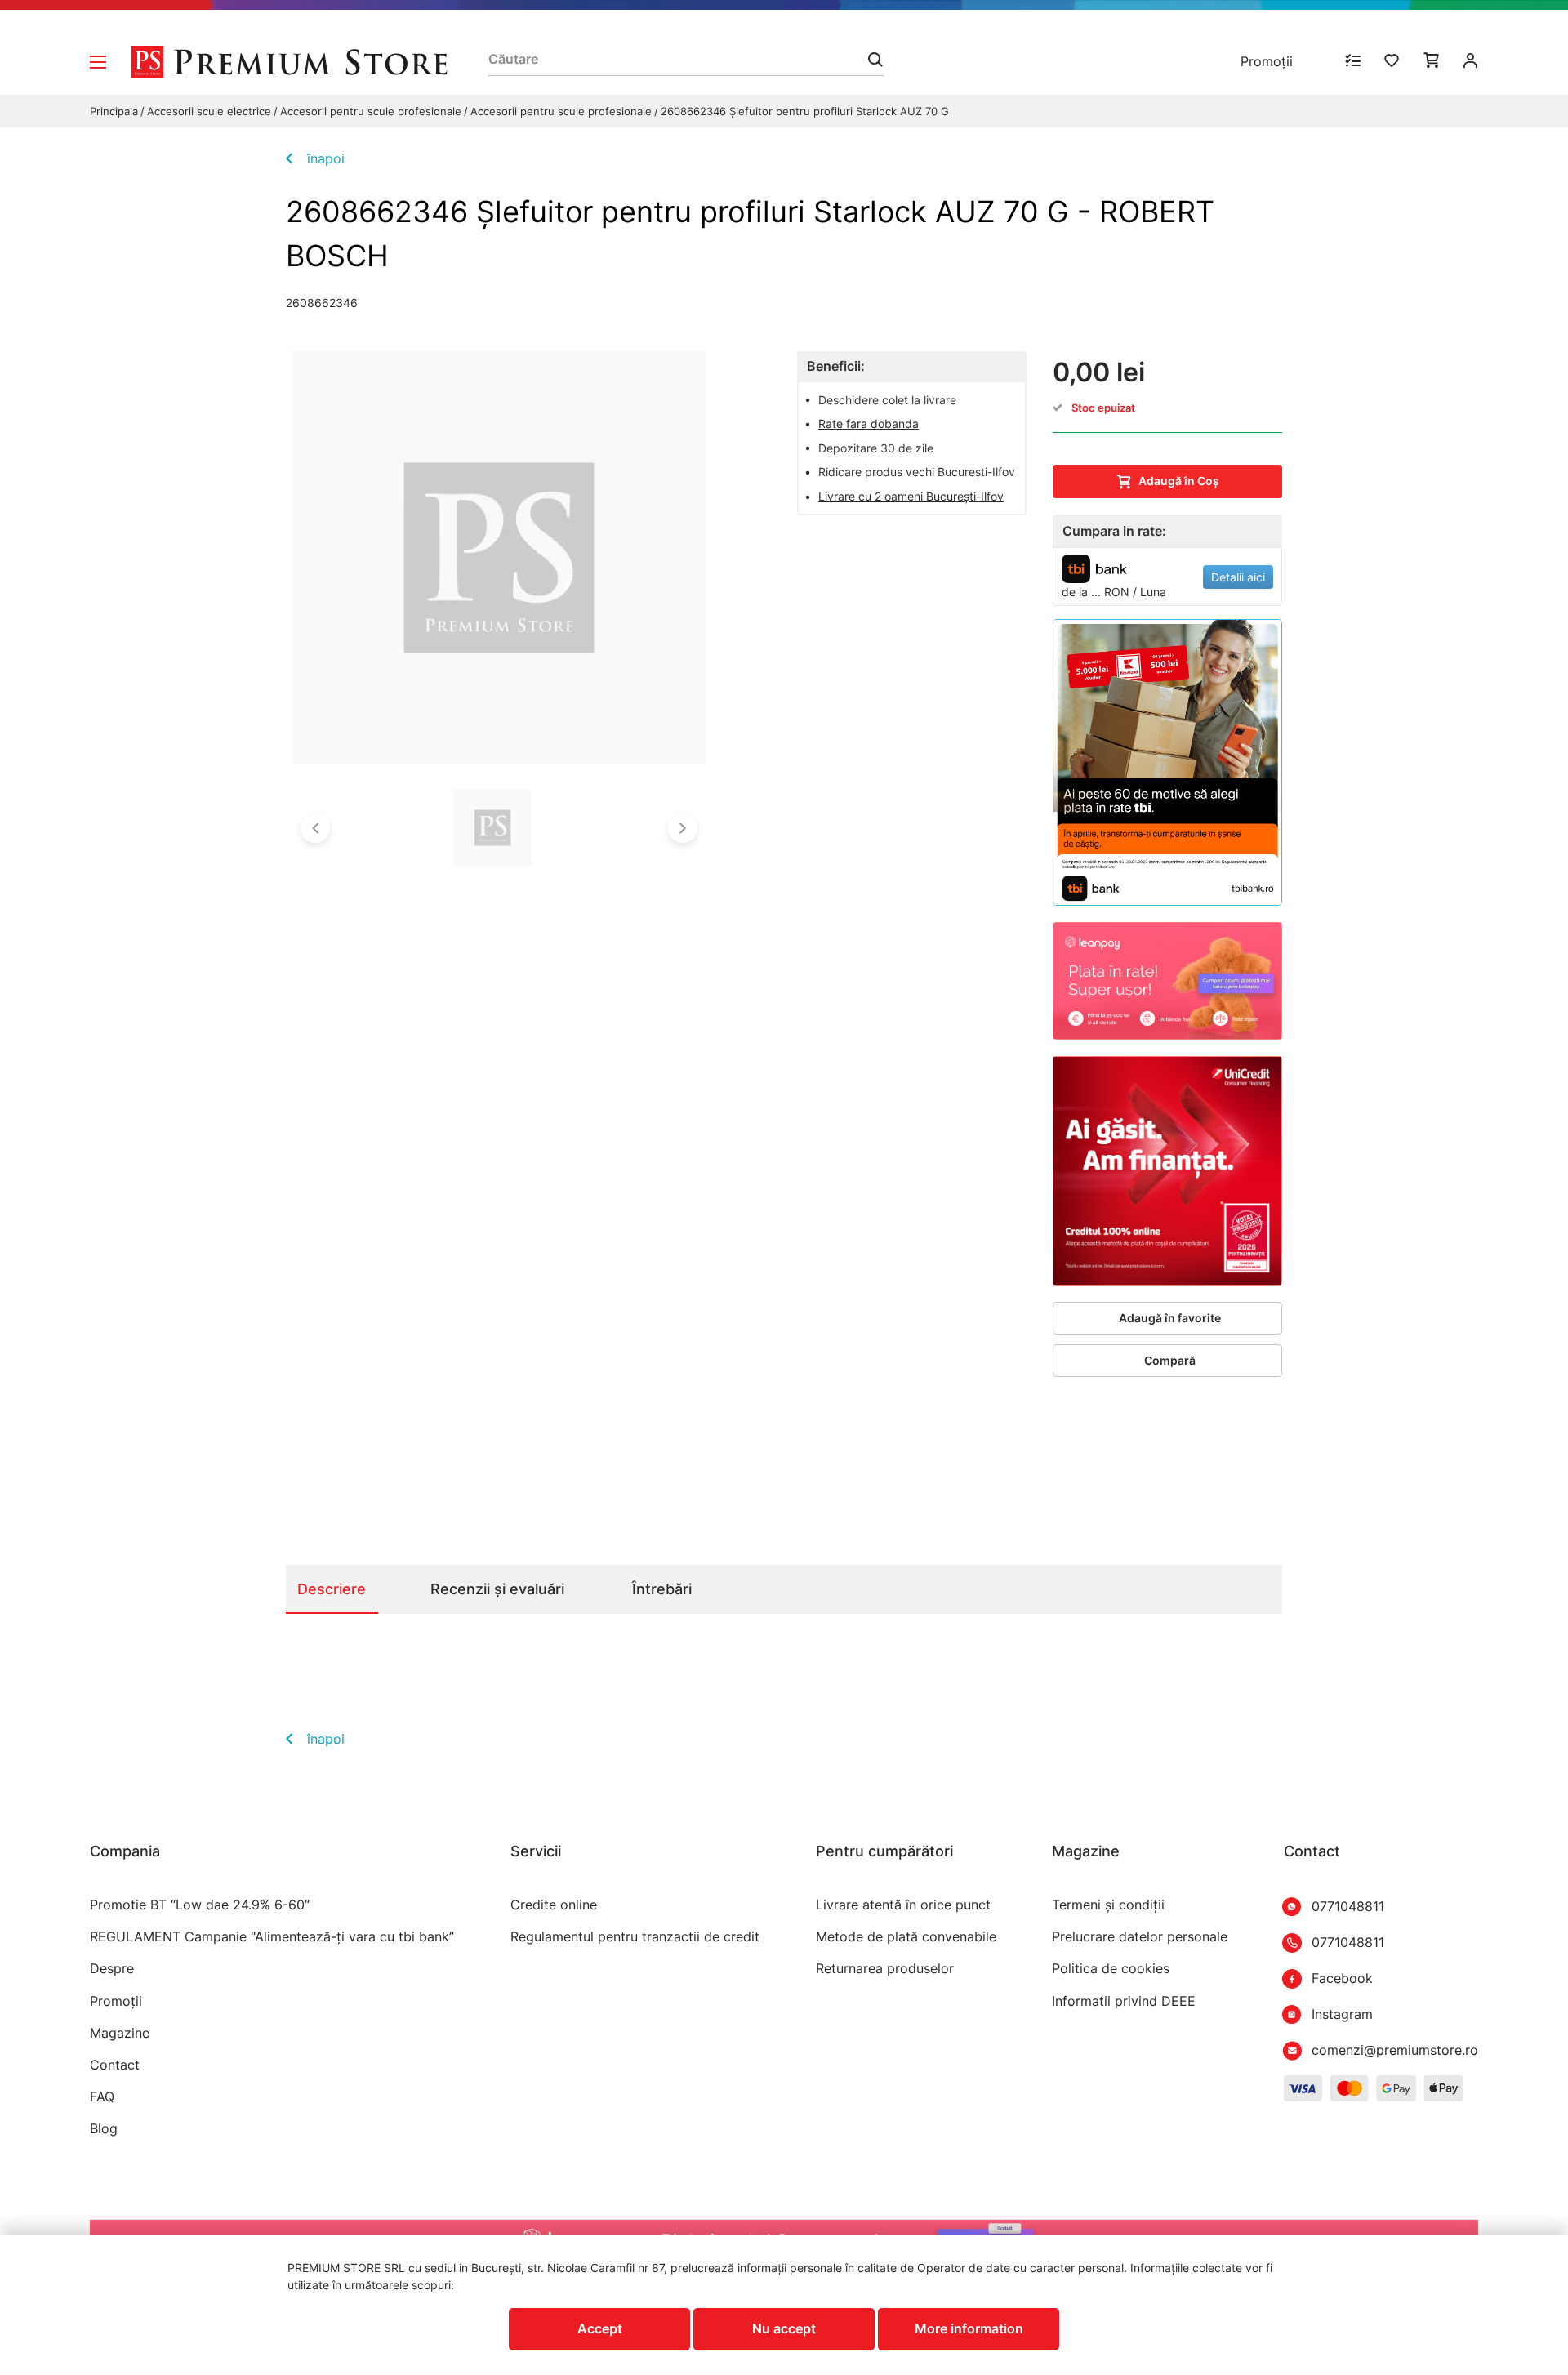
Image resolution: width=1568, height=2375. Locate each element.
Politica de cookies (1111, 1969)
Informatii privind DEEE (1124, 2001)
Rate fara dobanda (869, 423)
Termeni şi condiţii (1108, 1905)
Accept (600, 2328)
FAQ (102, 2097)
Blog (104, 2129)
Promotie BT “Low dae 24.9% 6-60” (200, 1905)
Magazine (120, 2033)
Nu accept (784, 2328)
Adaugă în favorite (1170, 1318)
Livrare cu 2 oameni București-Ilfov (911, 496)
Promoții (1267, 61)
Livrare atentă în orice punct (903, 1905)
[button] (315, 828)
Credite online (554, 1905)
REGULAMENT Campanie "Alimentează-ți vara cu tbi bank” (272, 1937)
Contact (115, 2065)
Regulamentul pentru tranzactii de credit (635, 1937)
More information (969, 2328)
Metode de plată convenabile (906, 1937)
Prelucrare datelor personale (1140, 1937)
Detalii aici (1238, 577)
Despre (112, 1969)
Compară (1170, 1360)
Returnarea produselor (885, 1969)
